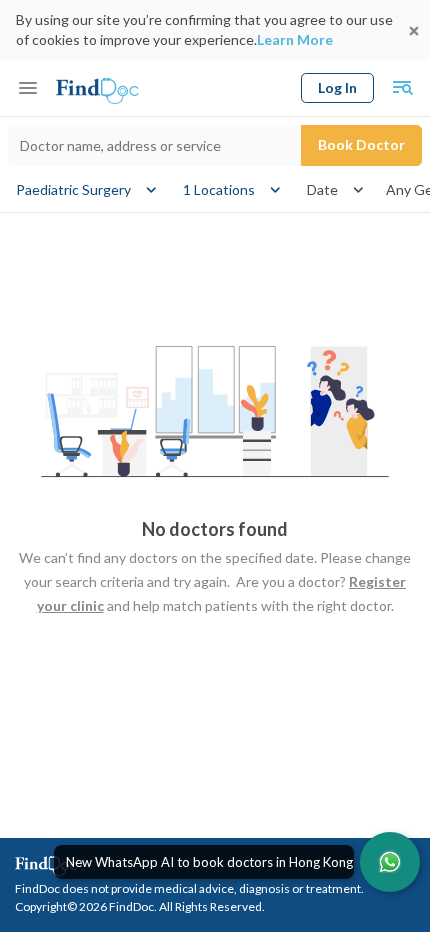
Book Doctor (361, 144)
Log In (337, 87)
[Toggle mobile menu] (28, 88)
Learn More (295, 39)
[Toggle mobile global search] (402, 88)
